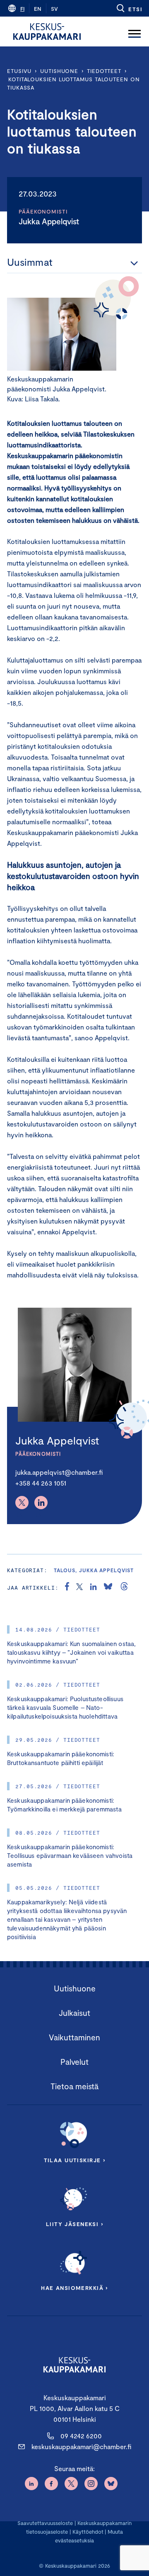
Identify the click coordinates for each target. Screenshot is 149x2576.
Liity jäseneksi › (74, 2224)
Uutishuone (59, 71)
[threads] (124, 1588)
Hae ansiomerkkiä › (74, 2288)
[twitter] (79, 1588)
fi (22, 9)
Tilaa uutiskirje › (75, 2160)
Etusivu (19, 71)
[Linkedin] (41, 1503)
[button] (129, 8)
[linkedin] (93, 1588)
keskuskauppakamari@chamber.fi (81, 2446)
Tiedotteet (104, 71)
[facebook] (67, 1588)
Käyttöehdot (88, 2532)
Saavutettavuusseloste (45, 2523)
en (38, 9)
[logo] (47, 32)
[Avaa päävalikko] (135, 32)
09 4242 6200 (81, 2436)
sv (54, 9)
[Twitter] (22, 1503)
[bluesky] (108, 1588)
